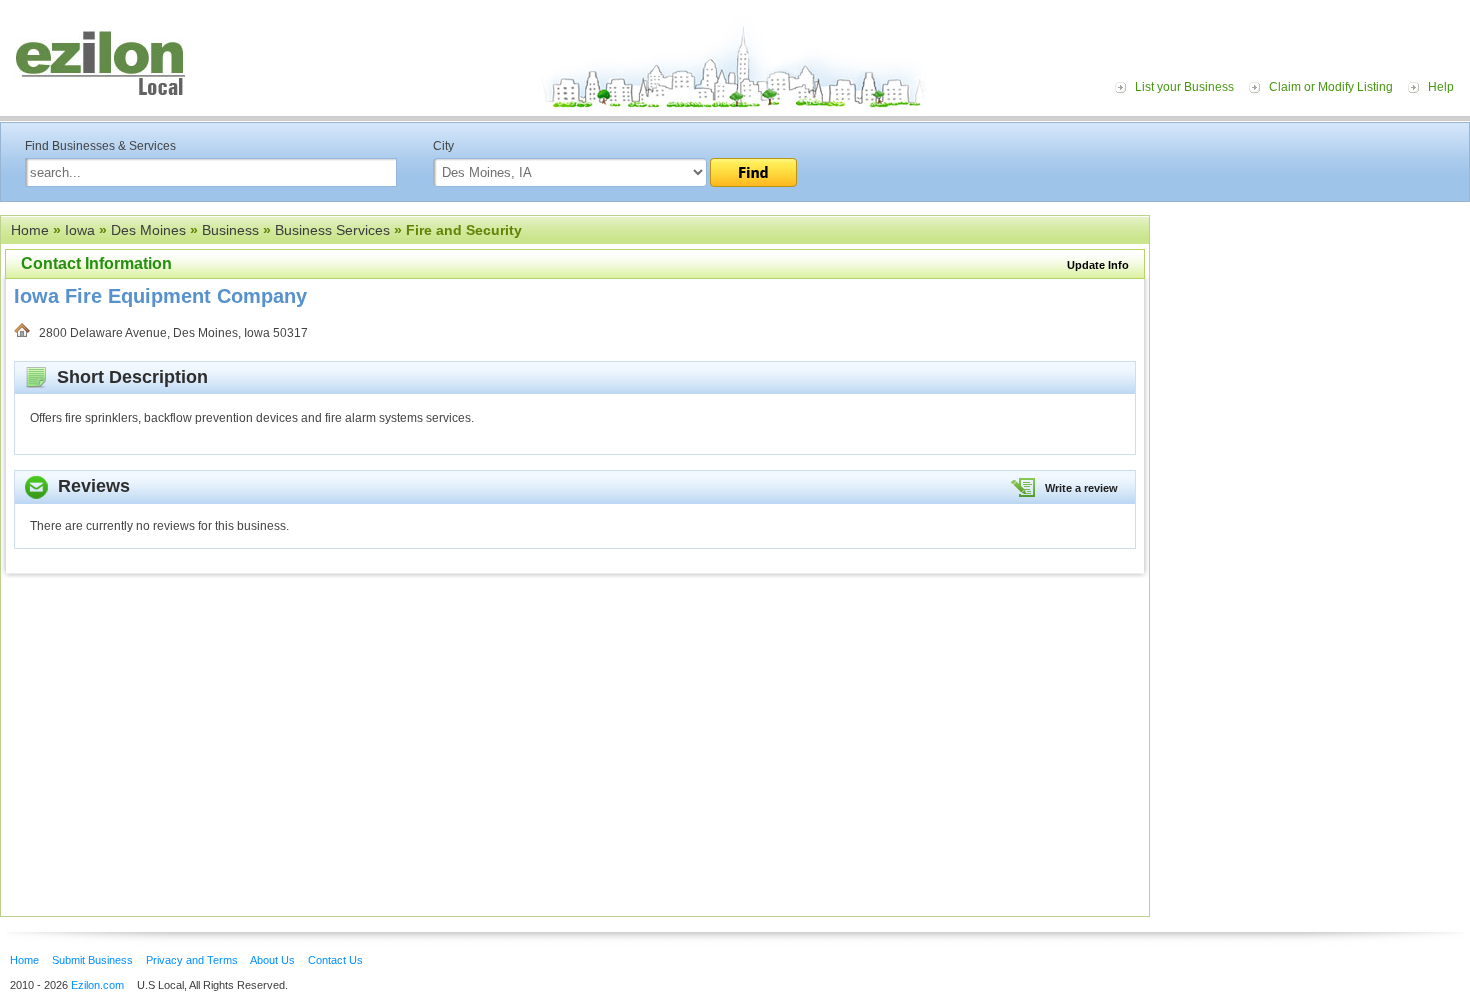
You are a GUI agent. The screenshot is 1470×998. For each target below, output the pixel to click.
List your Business (1184, 87)
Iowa (80, 230)
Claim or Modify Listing (1331, 87)
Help (1441, 87)
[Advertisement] (1315, 338)
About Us (272, 960)
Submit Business (92, 960)
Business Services (332, 230)
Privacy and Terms (192, 960)
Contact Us (335, 960)
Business (230, 230)
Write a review (1081, 488)
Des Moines (148, 230)
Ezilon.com (97, 985)
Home (30, 230)
